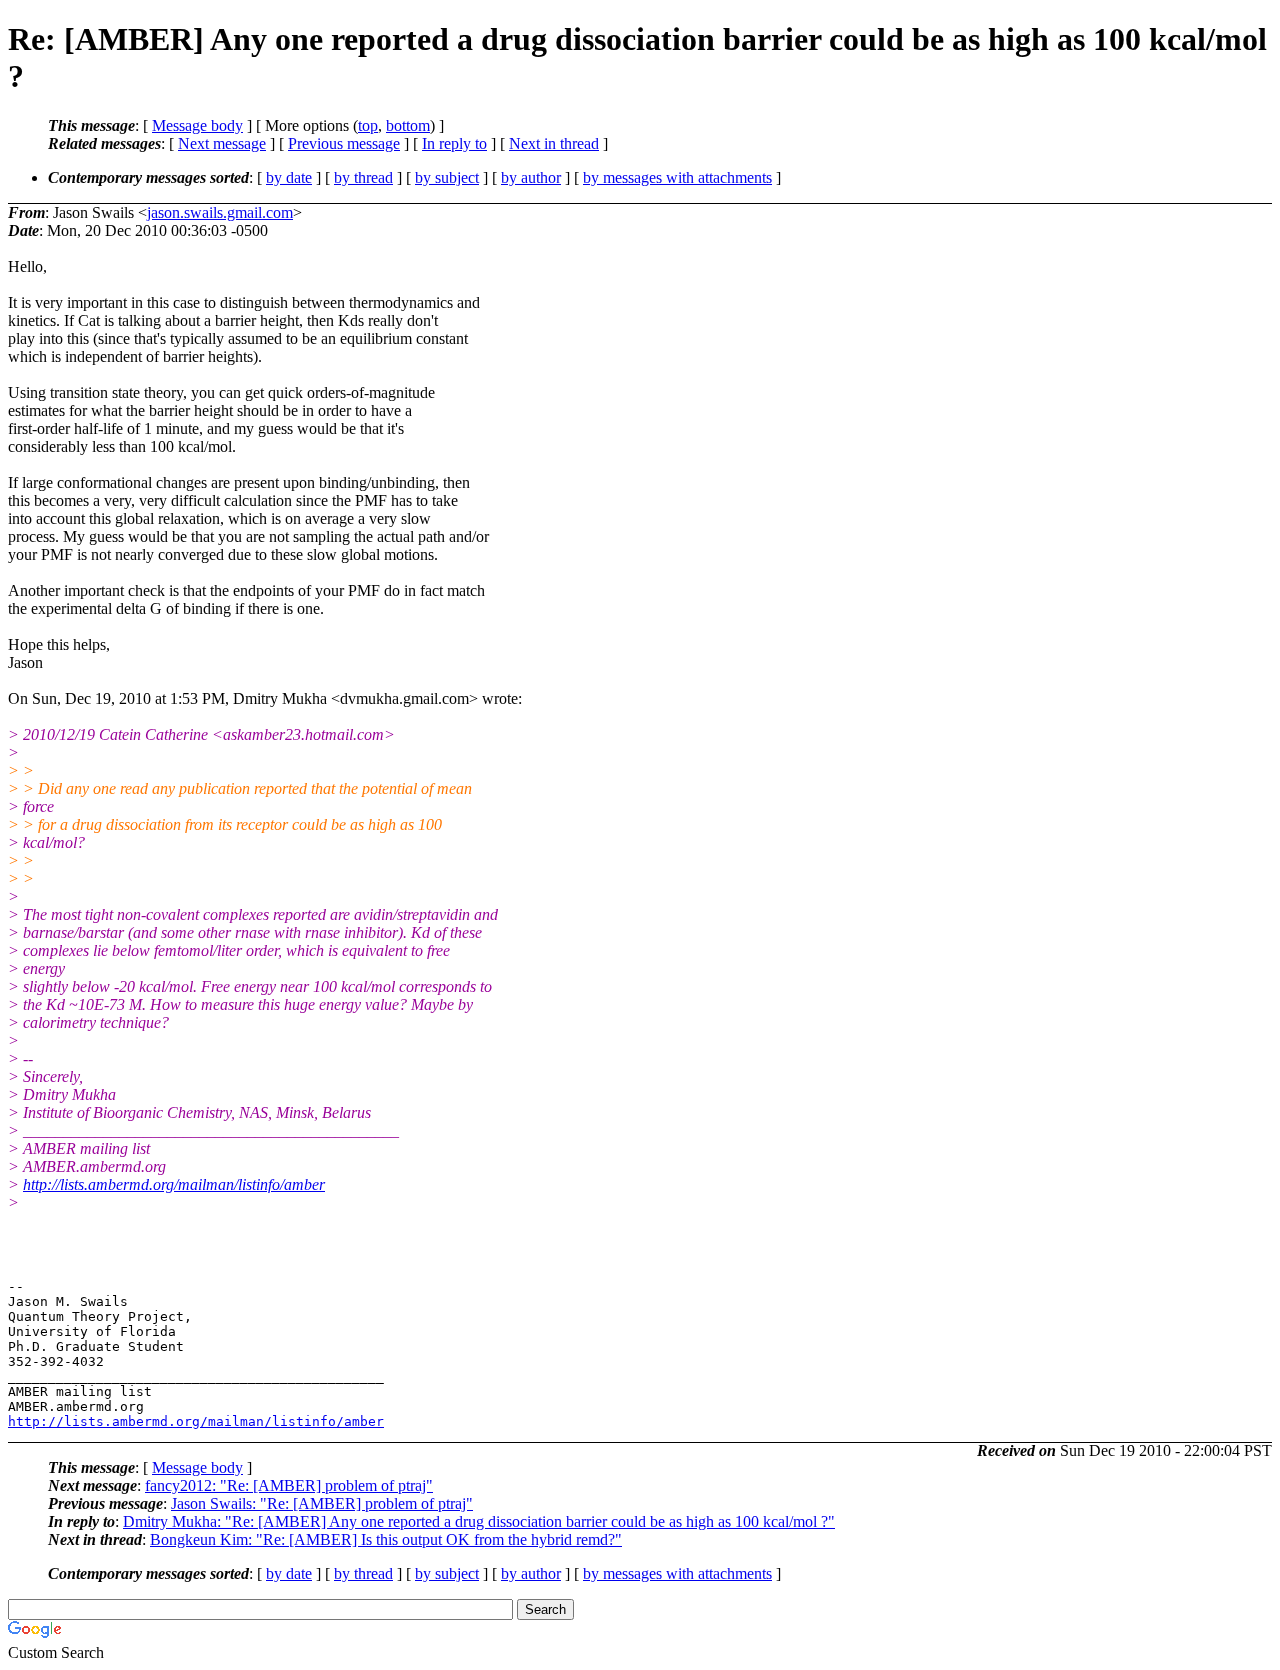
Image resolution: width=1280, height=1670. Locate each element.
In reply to (454, 143)
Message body (197, 125)
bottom (408, 125)
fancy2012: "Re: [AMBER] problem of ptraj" (289, 1485)
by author (531, 177)
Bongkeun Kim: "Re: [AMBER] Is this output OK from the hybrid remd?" (386, 1539)
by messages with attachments (677, 177)
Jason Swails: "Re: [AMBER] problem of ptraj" (322, 1503)
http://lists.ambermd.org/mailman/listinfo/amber (174, 1184)
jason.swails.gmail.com (220, 212)
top (368, 125)
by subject (447, 177)
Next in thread (554, 143)
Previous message (344, 143)
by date (289, 177)
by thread (363, 177)
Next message (222, 143)
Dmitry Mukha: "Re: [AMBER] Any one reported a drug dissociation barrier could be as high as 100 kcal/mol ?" (479, 1521)
